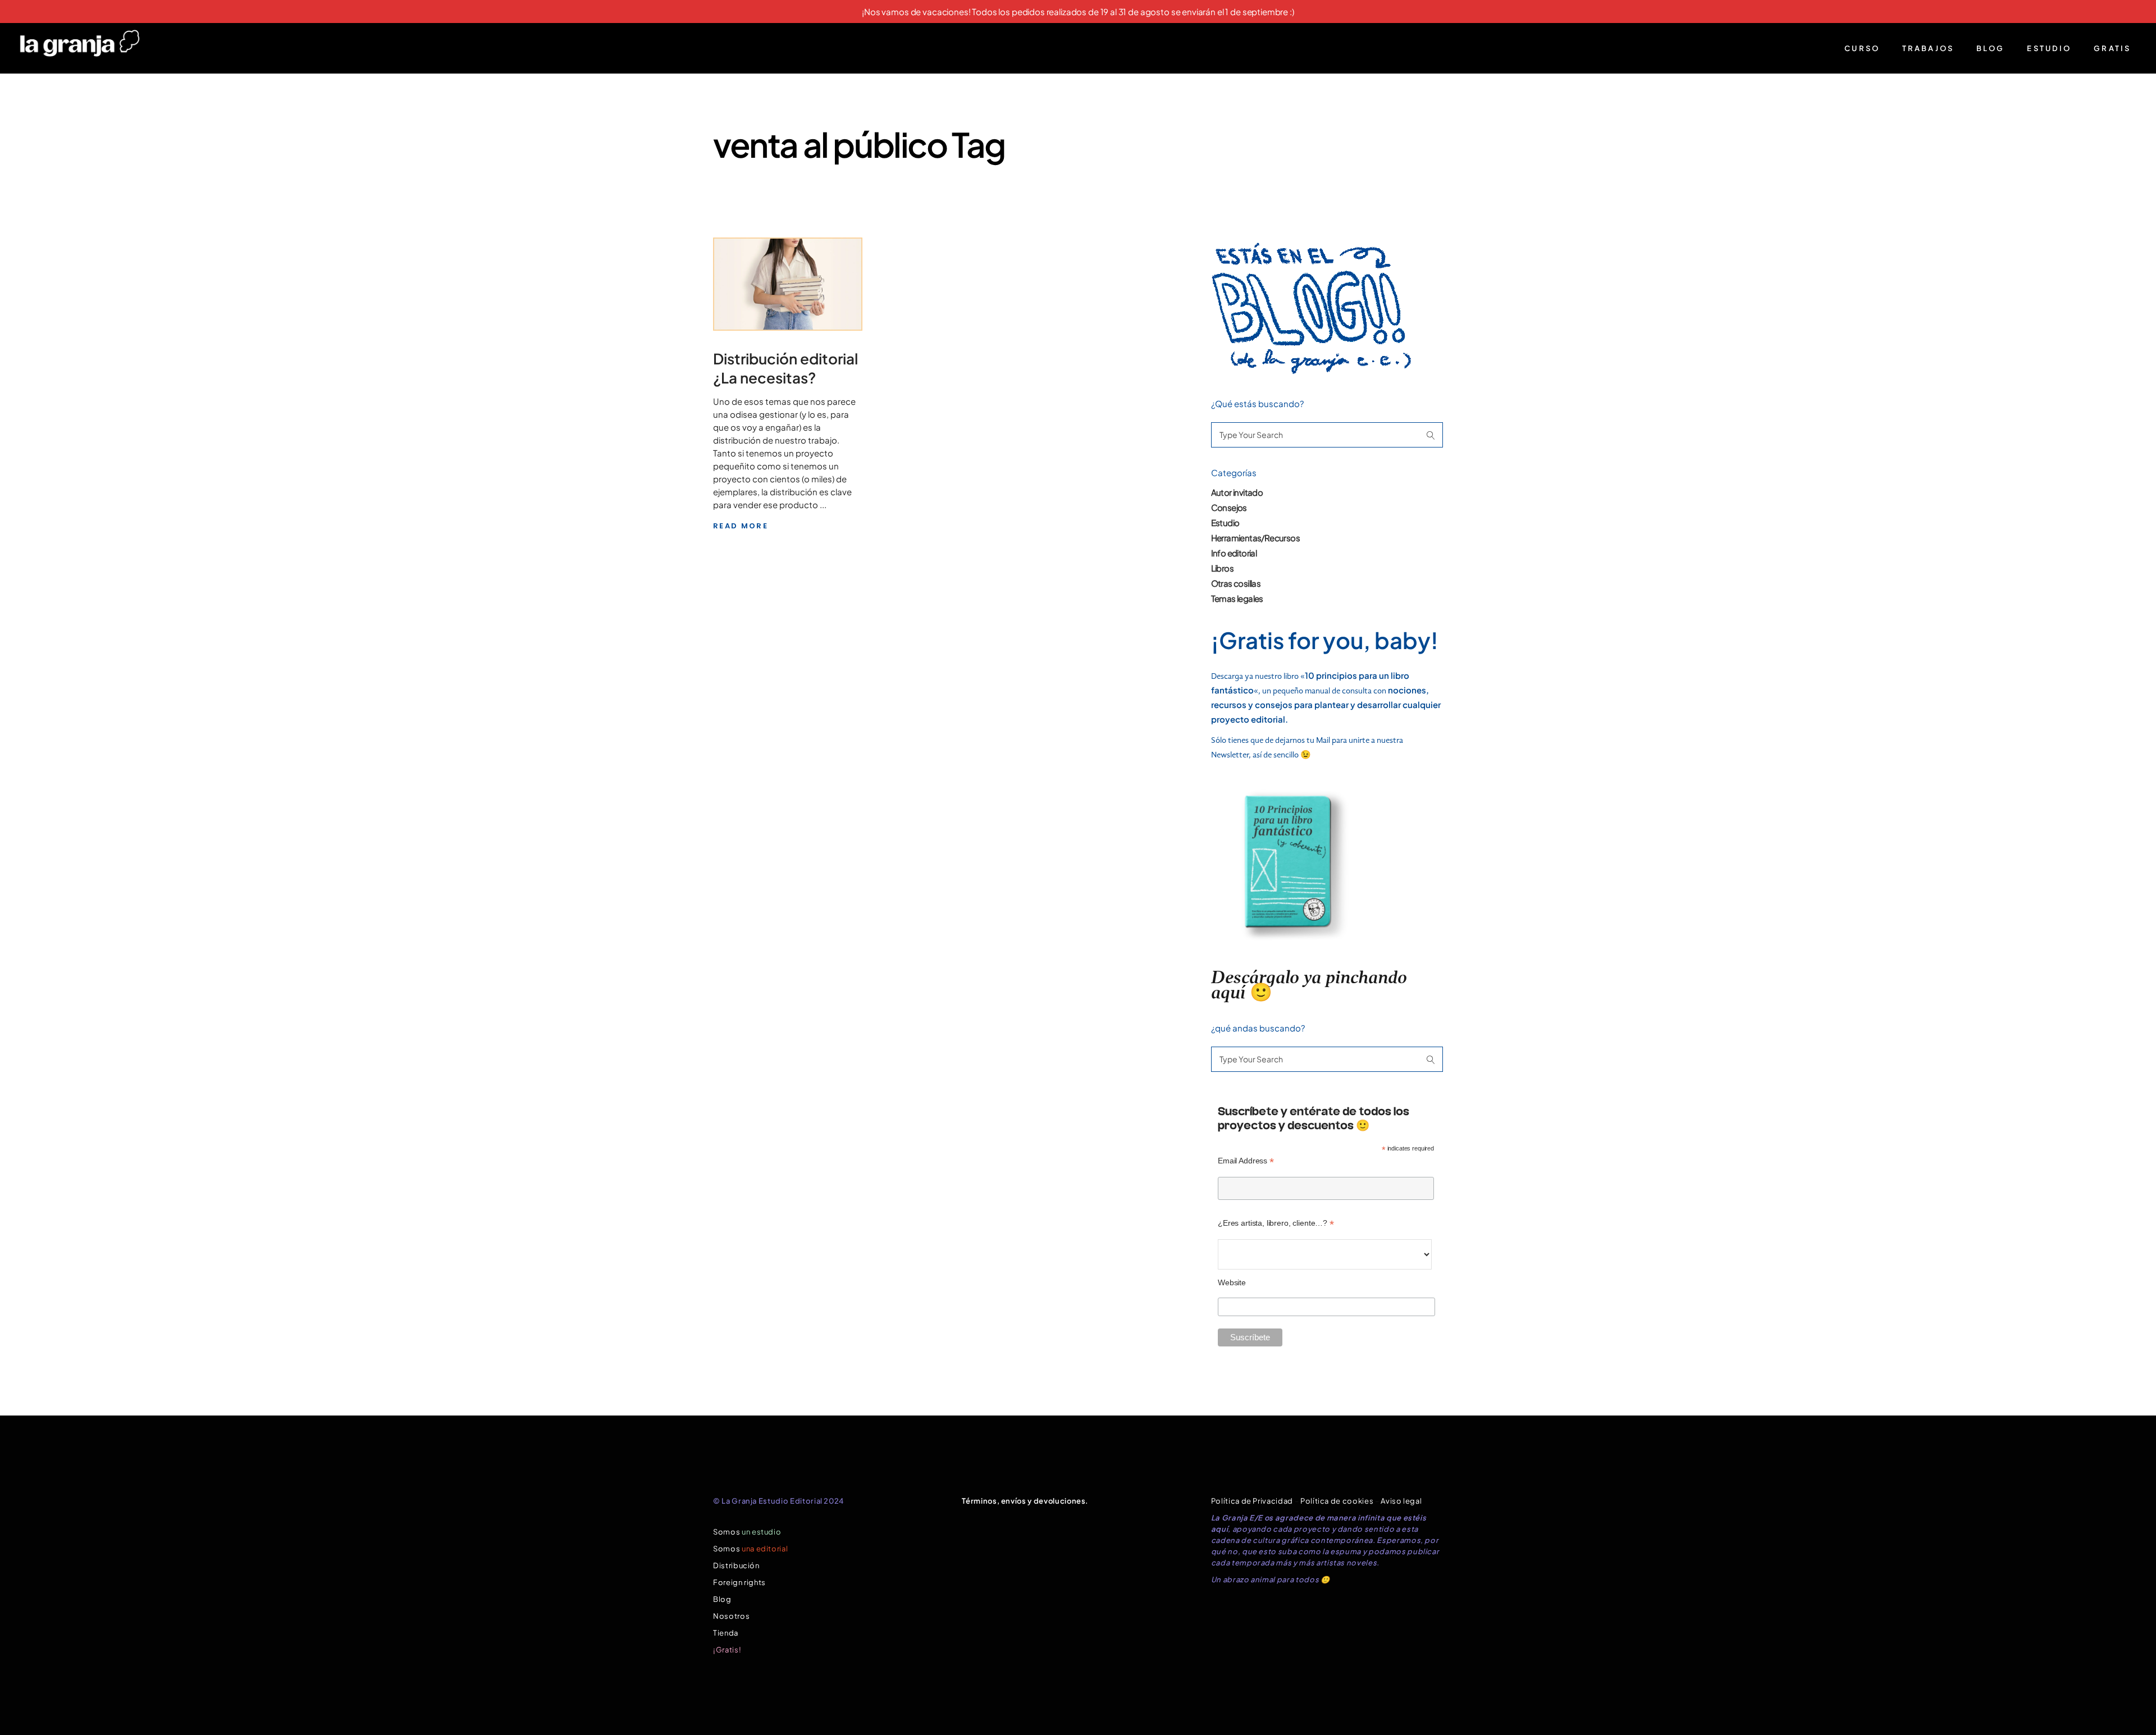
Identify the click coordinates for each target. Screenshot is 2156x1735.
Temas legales (1237, 598)
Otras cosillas (1236, 583)
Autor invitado (1237, 492)
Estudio (1225, 522)
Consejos (1229, 507)
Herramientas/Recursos (1255, 538)
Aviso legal (1401, 1501)
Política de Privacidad (1252, 1501)
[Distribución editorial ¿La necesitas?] (788, 284)
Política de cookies (1337, 1501)
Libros (1222, 568)
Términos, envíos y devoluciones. (1025, 1501)
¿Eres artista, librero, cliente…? (1276, 1223)
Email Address (1246, 1161)
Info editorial (1234, 553)
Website (1232, 1282)
